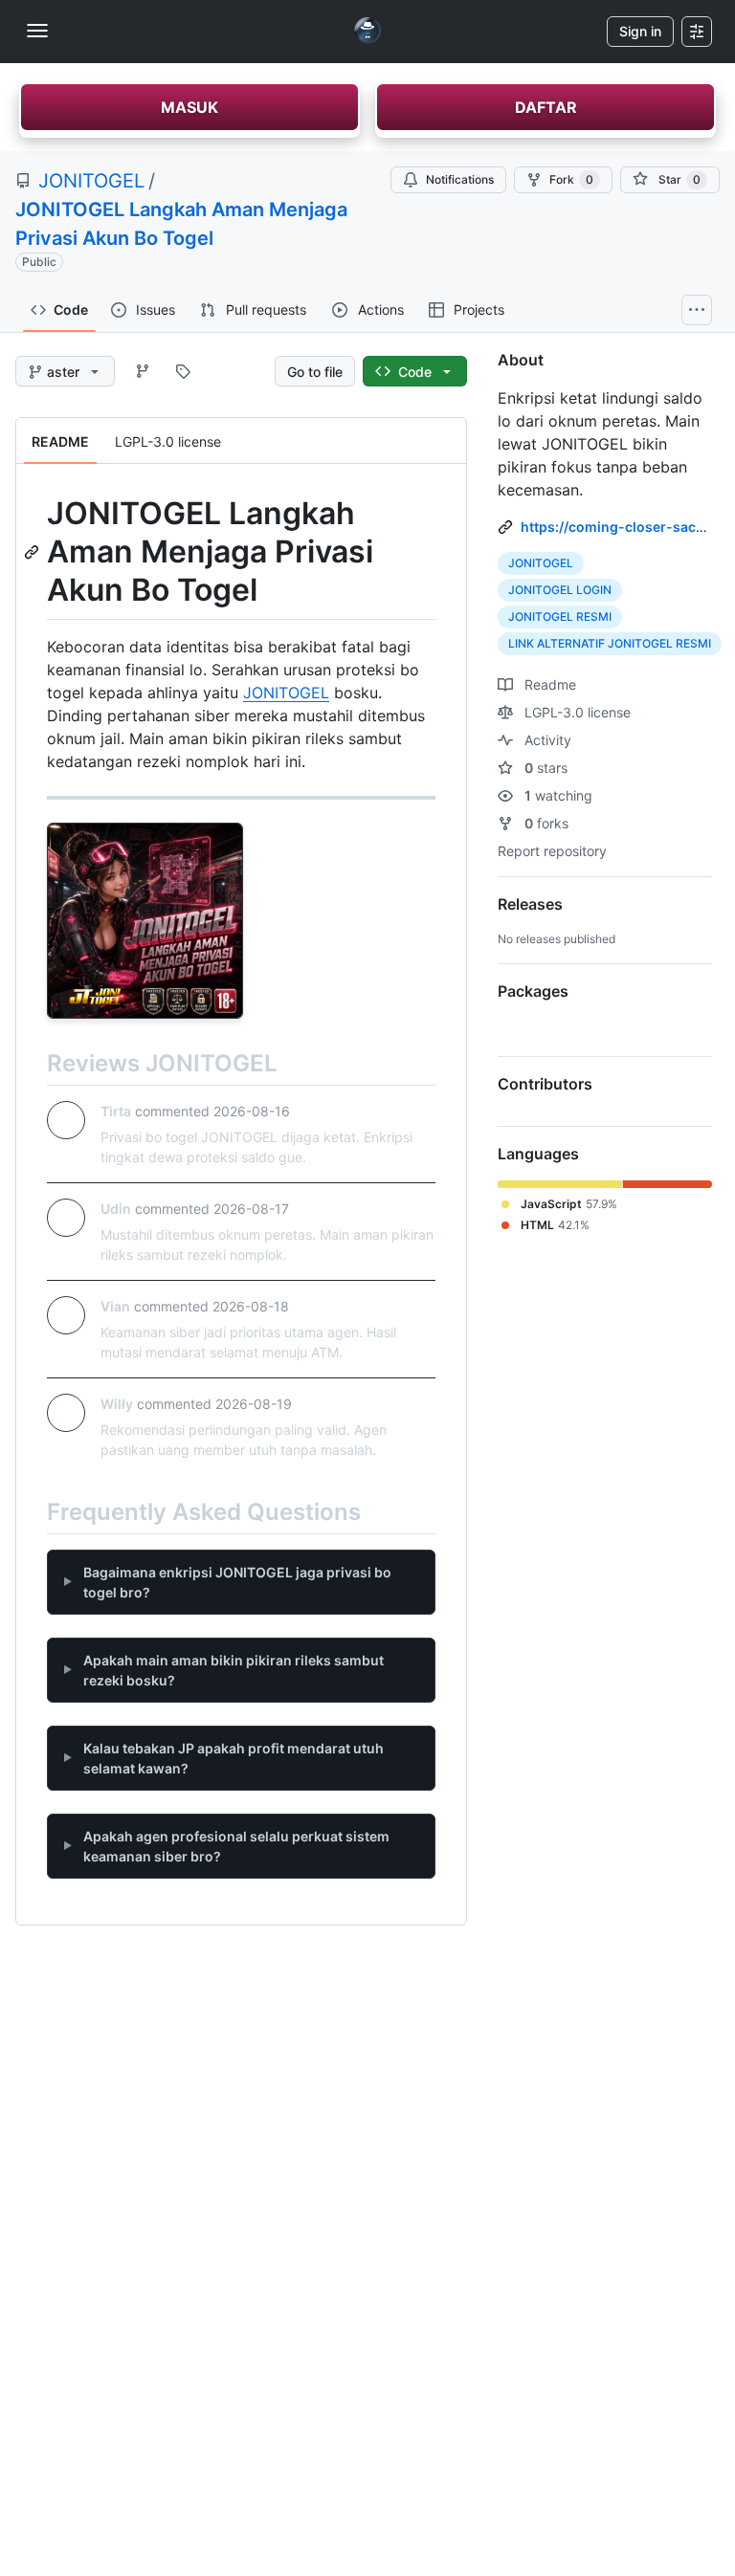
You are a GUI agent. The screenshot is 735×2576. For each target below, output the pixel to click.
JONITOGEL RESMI (560, 616)
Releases (530, 904)
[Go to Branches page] (143, 371)
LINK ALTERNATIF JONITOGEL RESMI (610, 643)
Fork (571, 179)
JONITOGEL (91, 181)
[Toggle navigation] (37, 31)
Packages (533, 991)
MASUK (189, 107)
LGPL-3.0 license (576, 712)
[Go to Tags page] (183, 371)
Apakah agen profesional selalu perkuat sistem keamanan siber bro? (236, 1846)
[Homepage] (367, 32)
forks (546, 823)
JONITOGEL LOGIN (560, 590)
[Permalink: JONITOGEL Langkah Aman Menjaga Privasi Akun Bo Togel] (33, 552)
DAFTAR (546, 107)
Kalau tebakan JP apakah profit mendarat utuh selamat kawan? (234, 1758)
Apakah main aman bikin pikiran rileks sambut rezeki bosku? (234, 1670)
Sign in (640, 31)
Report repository (552, 851)
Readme (548, 684)
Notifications (460, 179)
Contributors (545, 1084)
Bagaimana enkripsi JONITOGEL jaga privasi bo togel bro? (237, 1582)
